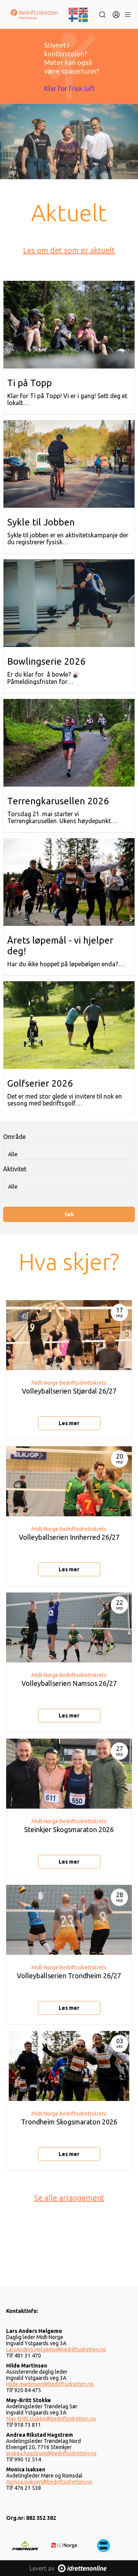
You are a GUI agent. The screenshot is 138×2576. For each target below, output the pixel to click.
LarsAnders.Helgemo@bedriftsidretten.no (56, 2349)
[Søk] (102, 15)
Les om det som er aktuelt (69, 250)
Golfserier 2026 (40, 1083)
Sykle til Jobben (41, 522)
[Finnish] (74, 18)
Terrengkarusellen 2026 (58, 801)
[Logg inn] (116, 15)
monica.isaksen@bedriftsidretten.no (49, 2482)
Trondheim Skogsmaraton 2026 (69, 2122)
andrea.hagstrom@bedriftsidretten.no (51, 2453)
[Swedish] (84, 18)
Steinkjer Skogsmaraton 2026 (69, 1829)
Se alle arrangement (69, 2198)
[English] (84, 10)
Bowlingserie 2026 (46, 661)
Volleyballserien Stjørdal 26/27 (69, 1391)
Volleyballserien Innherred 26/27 (69, 1537)
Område (14, 1137)
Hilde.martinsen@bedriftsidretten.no (50, 2384)
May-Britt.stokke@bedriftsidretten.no (51, 2419)
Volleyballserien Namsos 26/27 (69, 1683)
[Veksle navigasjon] (127, 15)
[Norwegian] (74, 10)
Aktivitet (15, 1169)
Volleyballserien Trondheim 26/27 (69, 1976)
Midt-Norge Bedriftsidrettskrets (69, 1383)
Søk (69, 1214)
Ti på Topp (30, 383)
